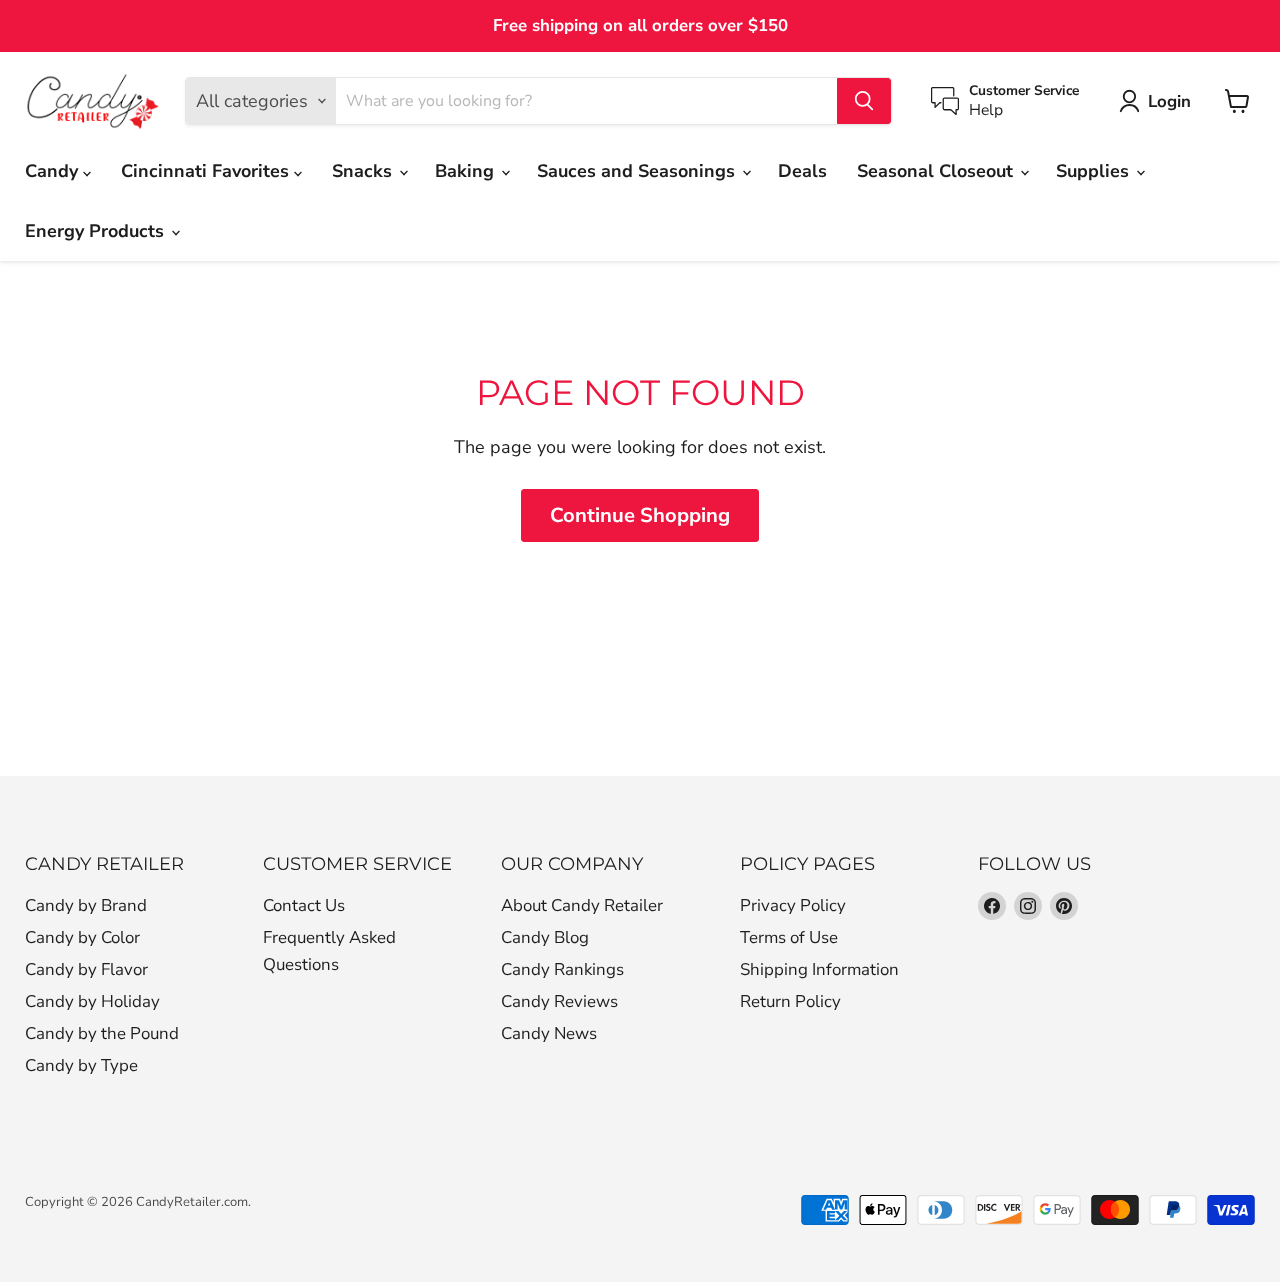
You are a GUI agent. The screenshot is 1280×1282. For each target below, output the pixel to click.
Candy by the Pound (102, 1033)
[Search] (864, 101)
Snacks (364, 171)
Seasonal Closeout (937, 171)
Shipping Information (819, 969)
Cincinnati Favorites (207, 171)
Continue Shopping (640, 515)
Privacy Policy (793, 905)
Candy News (549, 1033)
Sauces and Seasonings (638, 171)
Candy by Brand (86, 905)
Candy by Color (82, 937)
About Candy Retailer (582, 905)
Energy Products (97, 231)
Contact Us (304, 905)
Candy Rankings (562, 969)
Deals (802, 171)
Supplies (1095, 171)
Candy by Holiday (92, 1001)
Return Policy (790, 1001)
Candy (54, 171)
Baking (467, 171)
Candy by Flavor (86, 969)
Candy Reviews (559, 1001)
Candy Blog (545, 937)
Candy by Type (81, 1065)
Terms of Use (789, 937)
